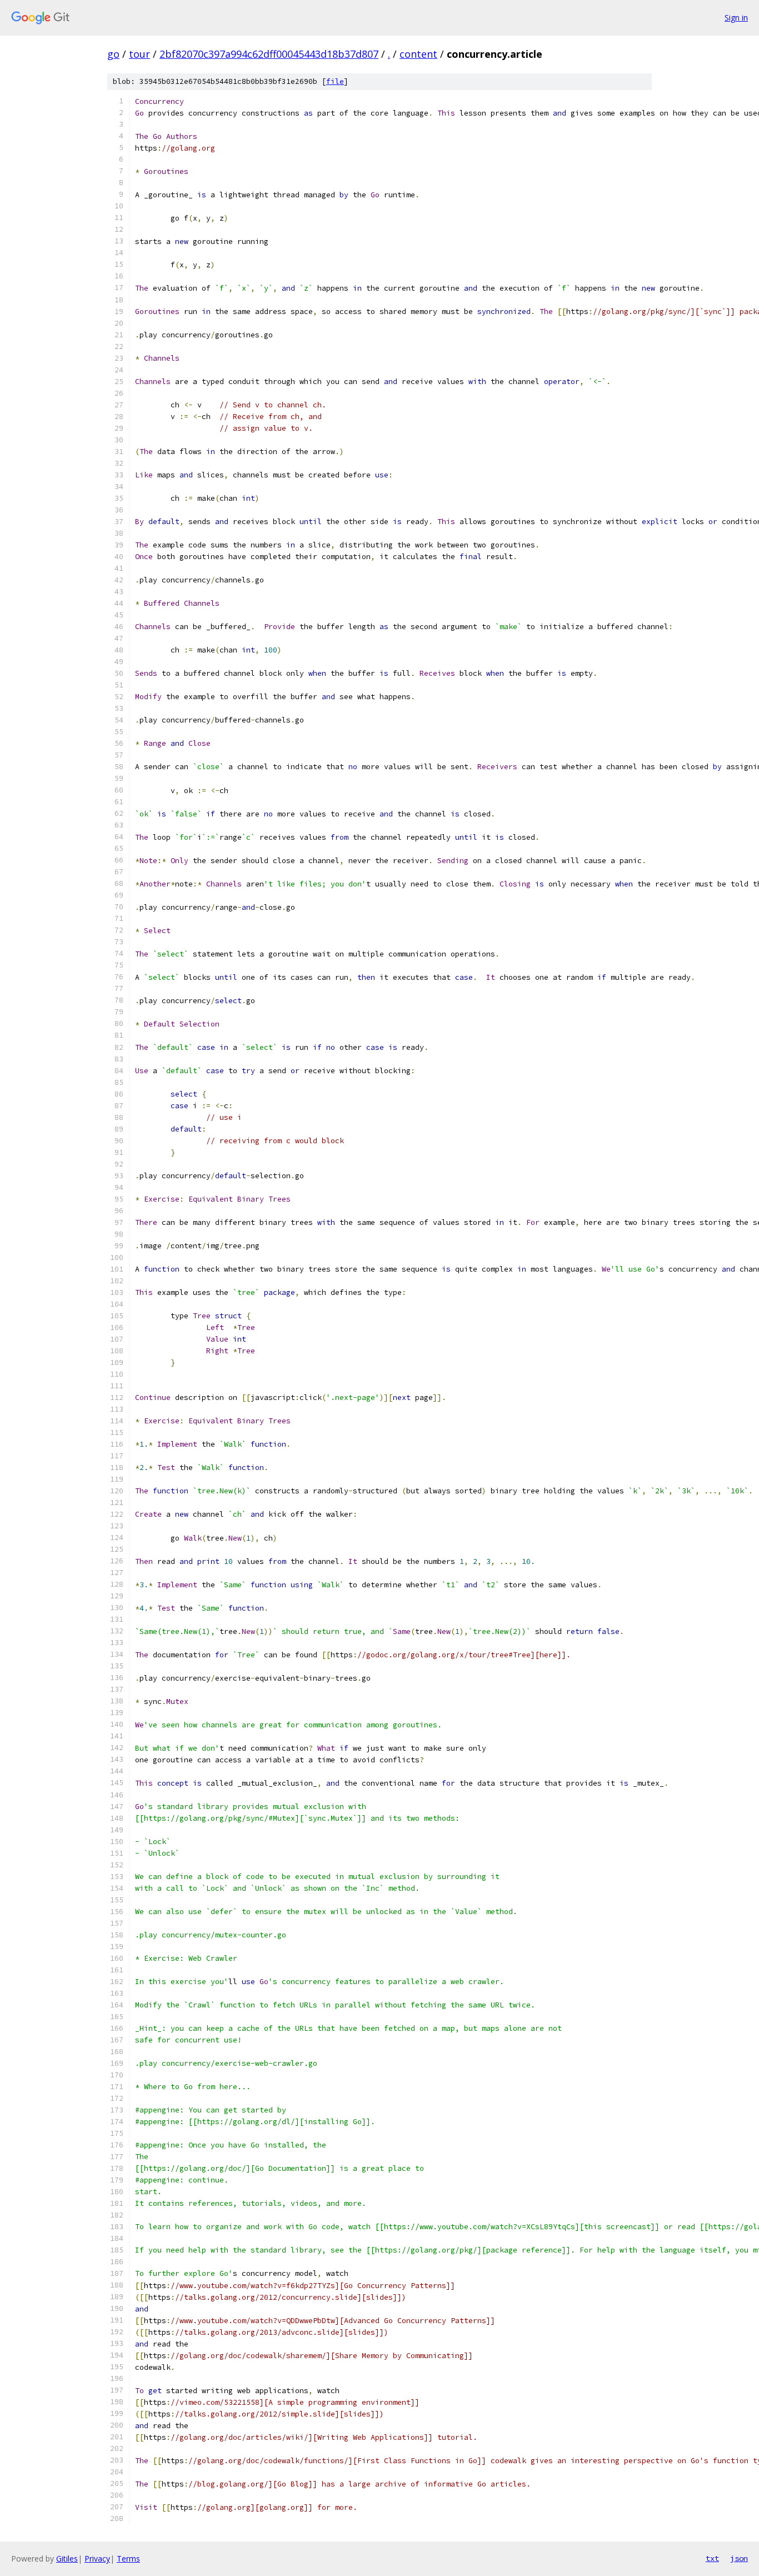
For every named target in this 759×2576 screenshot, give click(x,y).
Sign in (736, 18)
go (113, 54)
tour (139, 54)
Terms (128, 2558)
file (335, 81)
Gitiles (67, 2558)
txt (712, 2558)
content (418, 54)
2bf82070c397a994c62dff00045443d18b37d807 (269, 54)
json (739, 2558)
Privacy (97, 2558)
